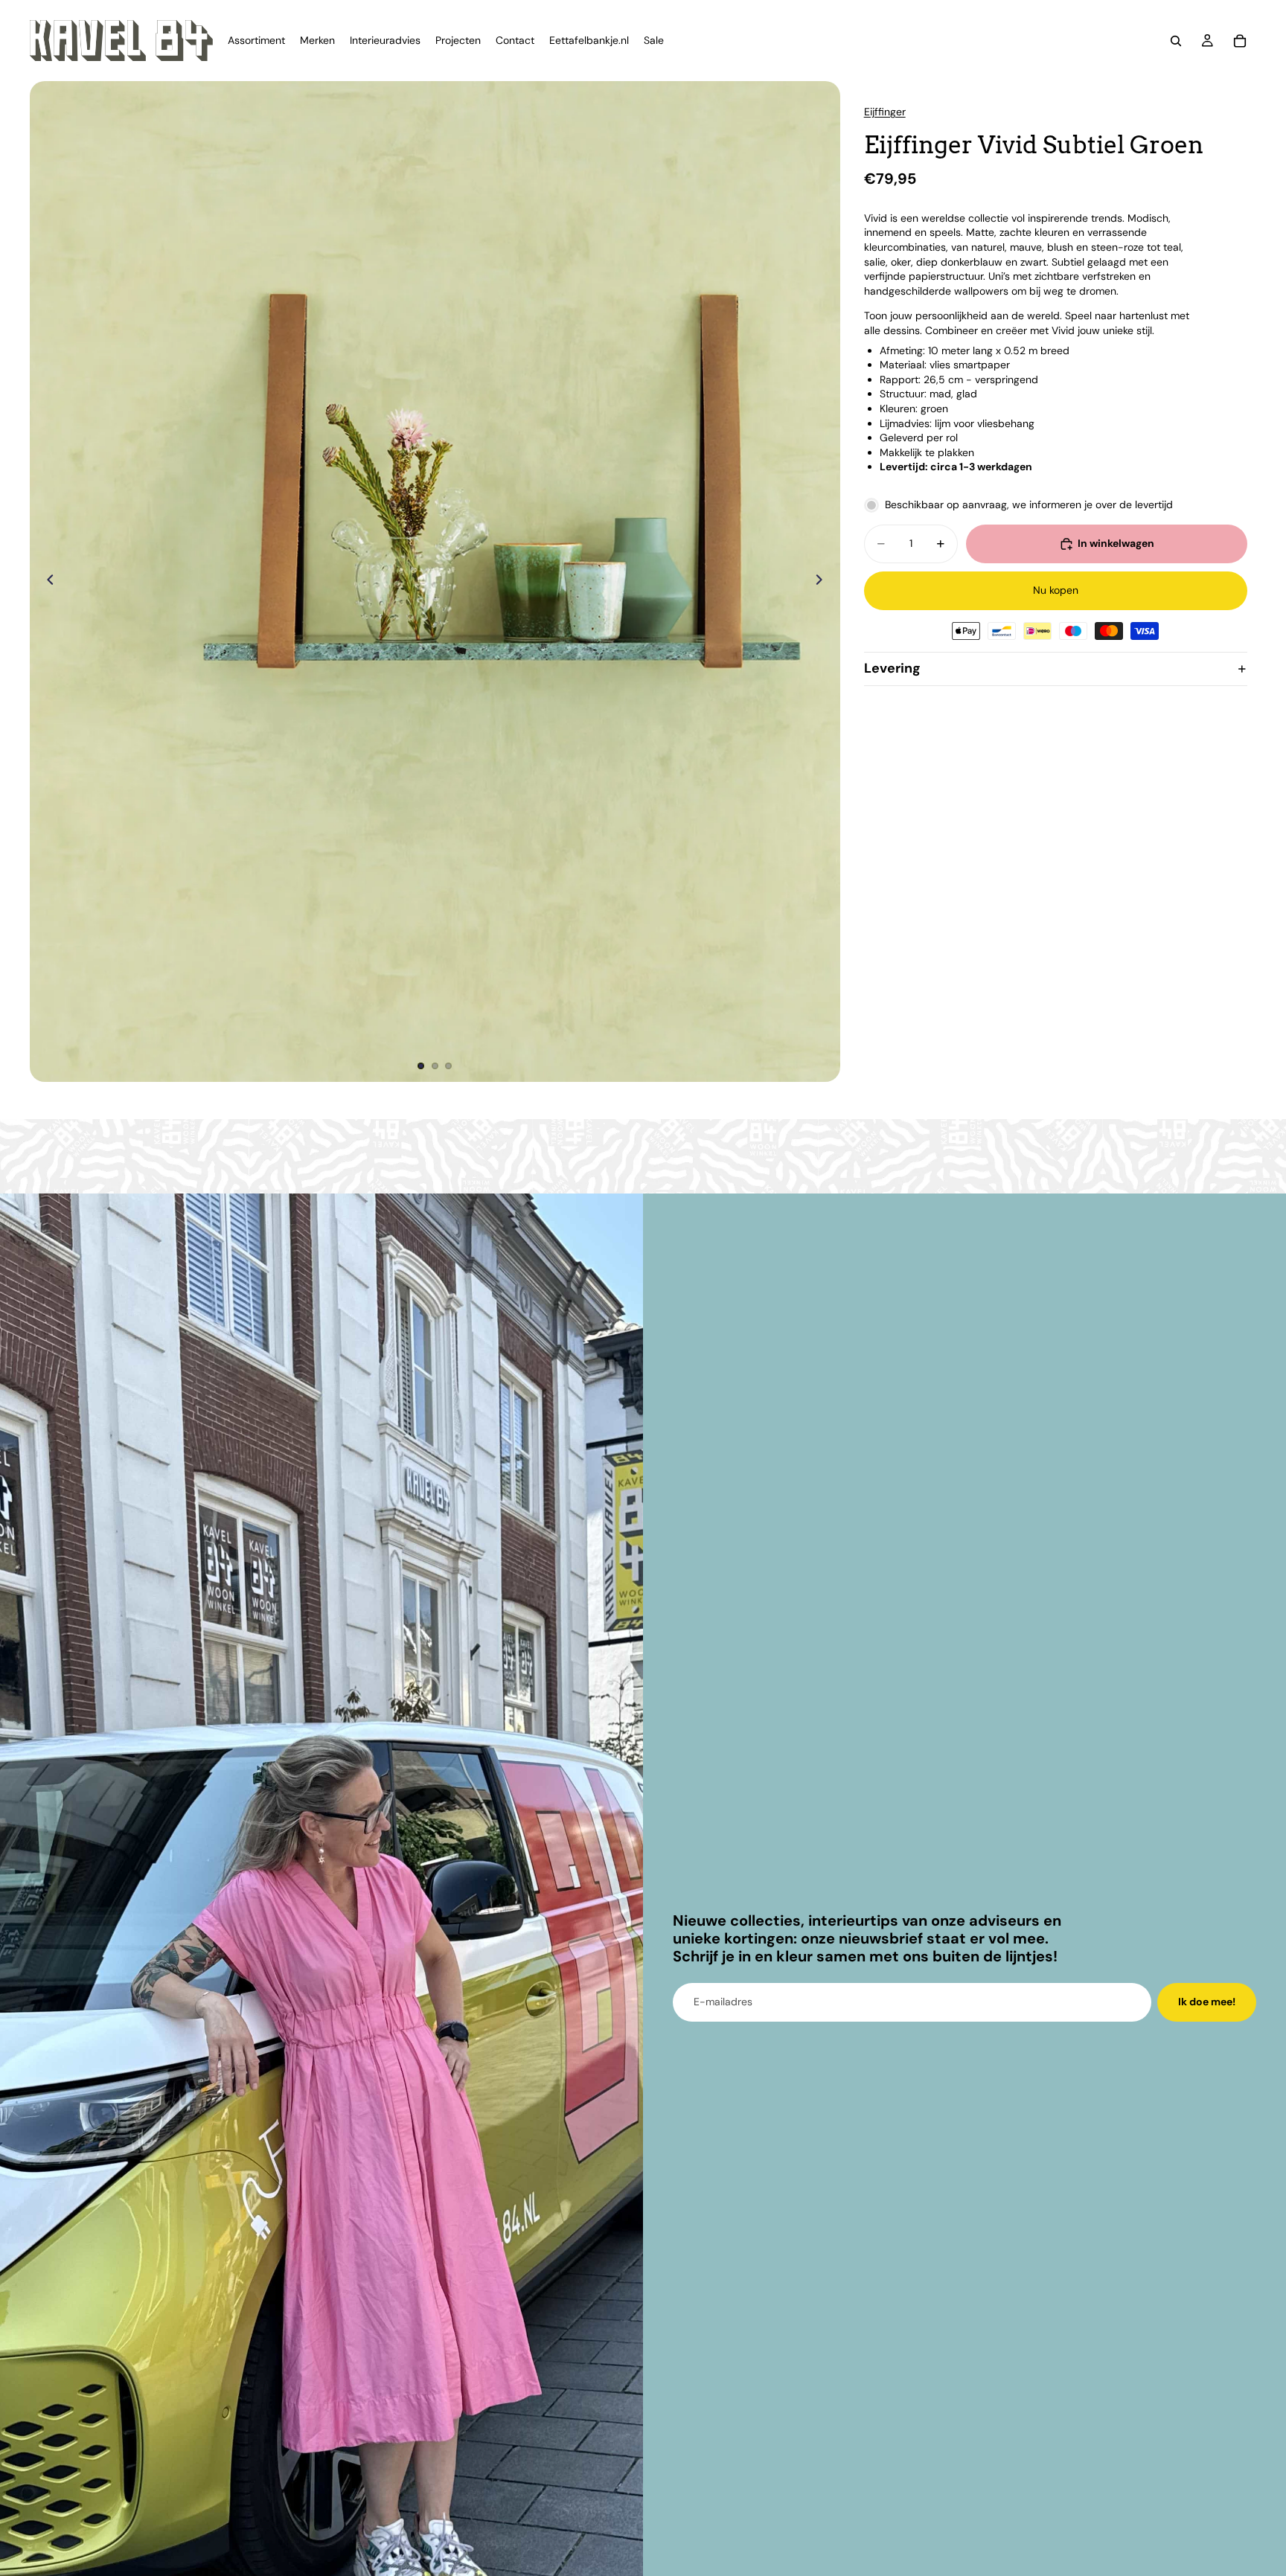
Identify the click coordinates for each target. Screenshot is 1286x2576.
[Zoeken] (1176, 41)
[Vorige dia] (46, 582)
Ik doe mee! (1207, 2002)
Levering (892, 669)
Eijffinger (885, 112)
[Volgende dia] (824, 582)
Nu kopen (1056, 591)
